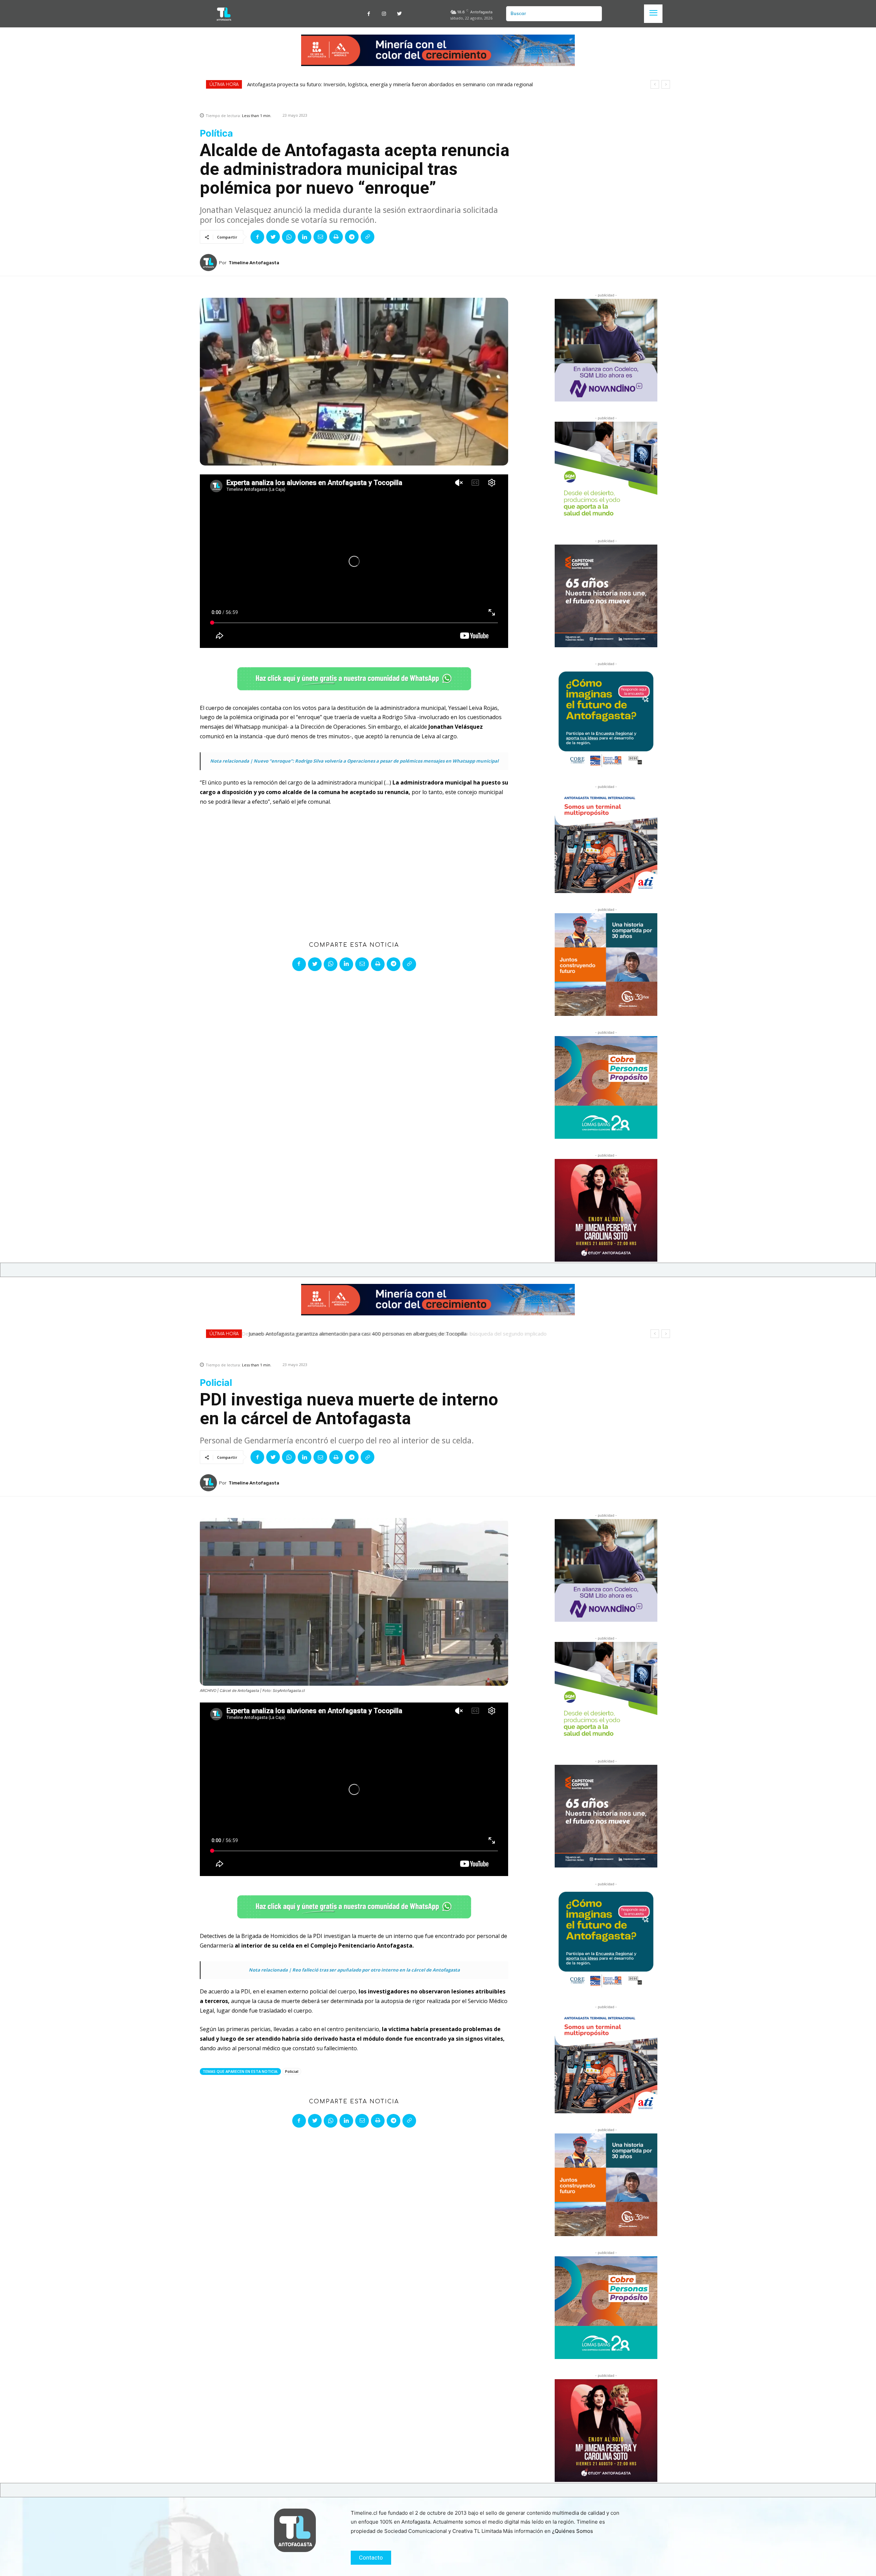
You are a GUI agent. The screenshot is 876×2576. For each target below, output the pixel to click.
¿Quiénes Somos (572, 2531)
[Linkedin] (305, 237)
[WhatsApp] (289, 237)
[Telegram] (352, 237)
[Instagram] (384, 14)
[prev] (655, 84)
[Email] (320, 237)
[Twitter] (400, 14)
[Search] (594, 14)
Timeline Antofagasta (254, 263)
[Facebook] (369, 14)
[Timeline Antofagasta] (209, 263)
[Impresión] (336, 237)
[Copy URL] (368, 237)
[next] (666, 84)
